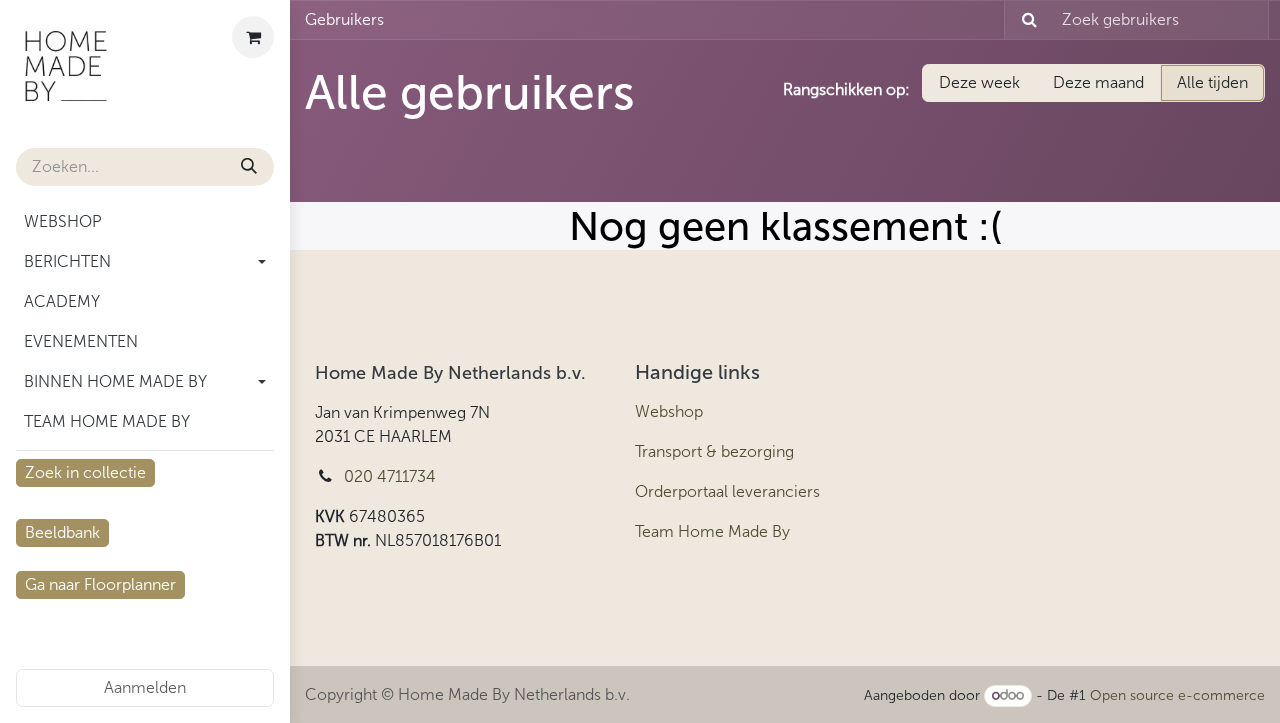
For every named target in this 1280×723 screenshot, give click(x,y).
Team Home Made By (712, 531)
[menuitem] (145, 222)
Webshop (669, 411)
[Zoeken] (249, 167)
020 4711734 (390, 476)
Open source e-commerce (1177, 695)
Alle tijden (1212, 82)
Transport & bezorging (714, 451)
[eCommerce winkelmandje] (253, 37)
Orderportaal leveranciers (727, 491)
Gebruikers (344, 19)
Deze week (979, 82)
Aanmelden (145, 687)
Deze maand (1098, 82)
